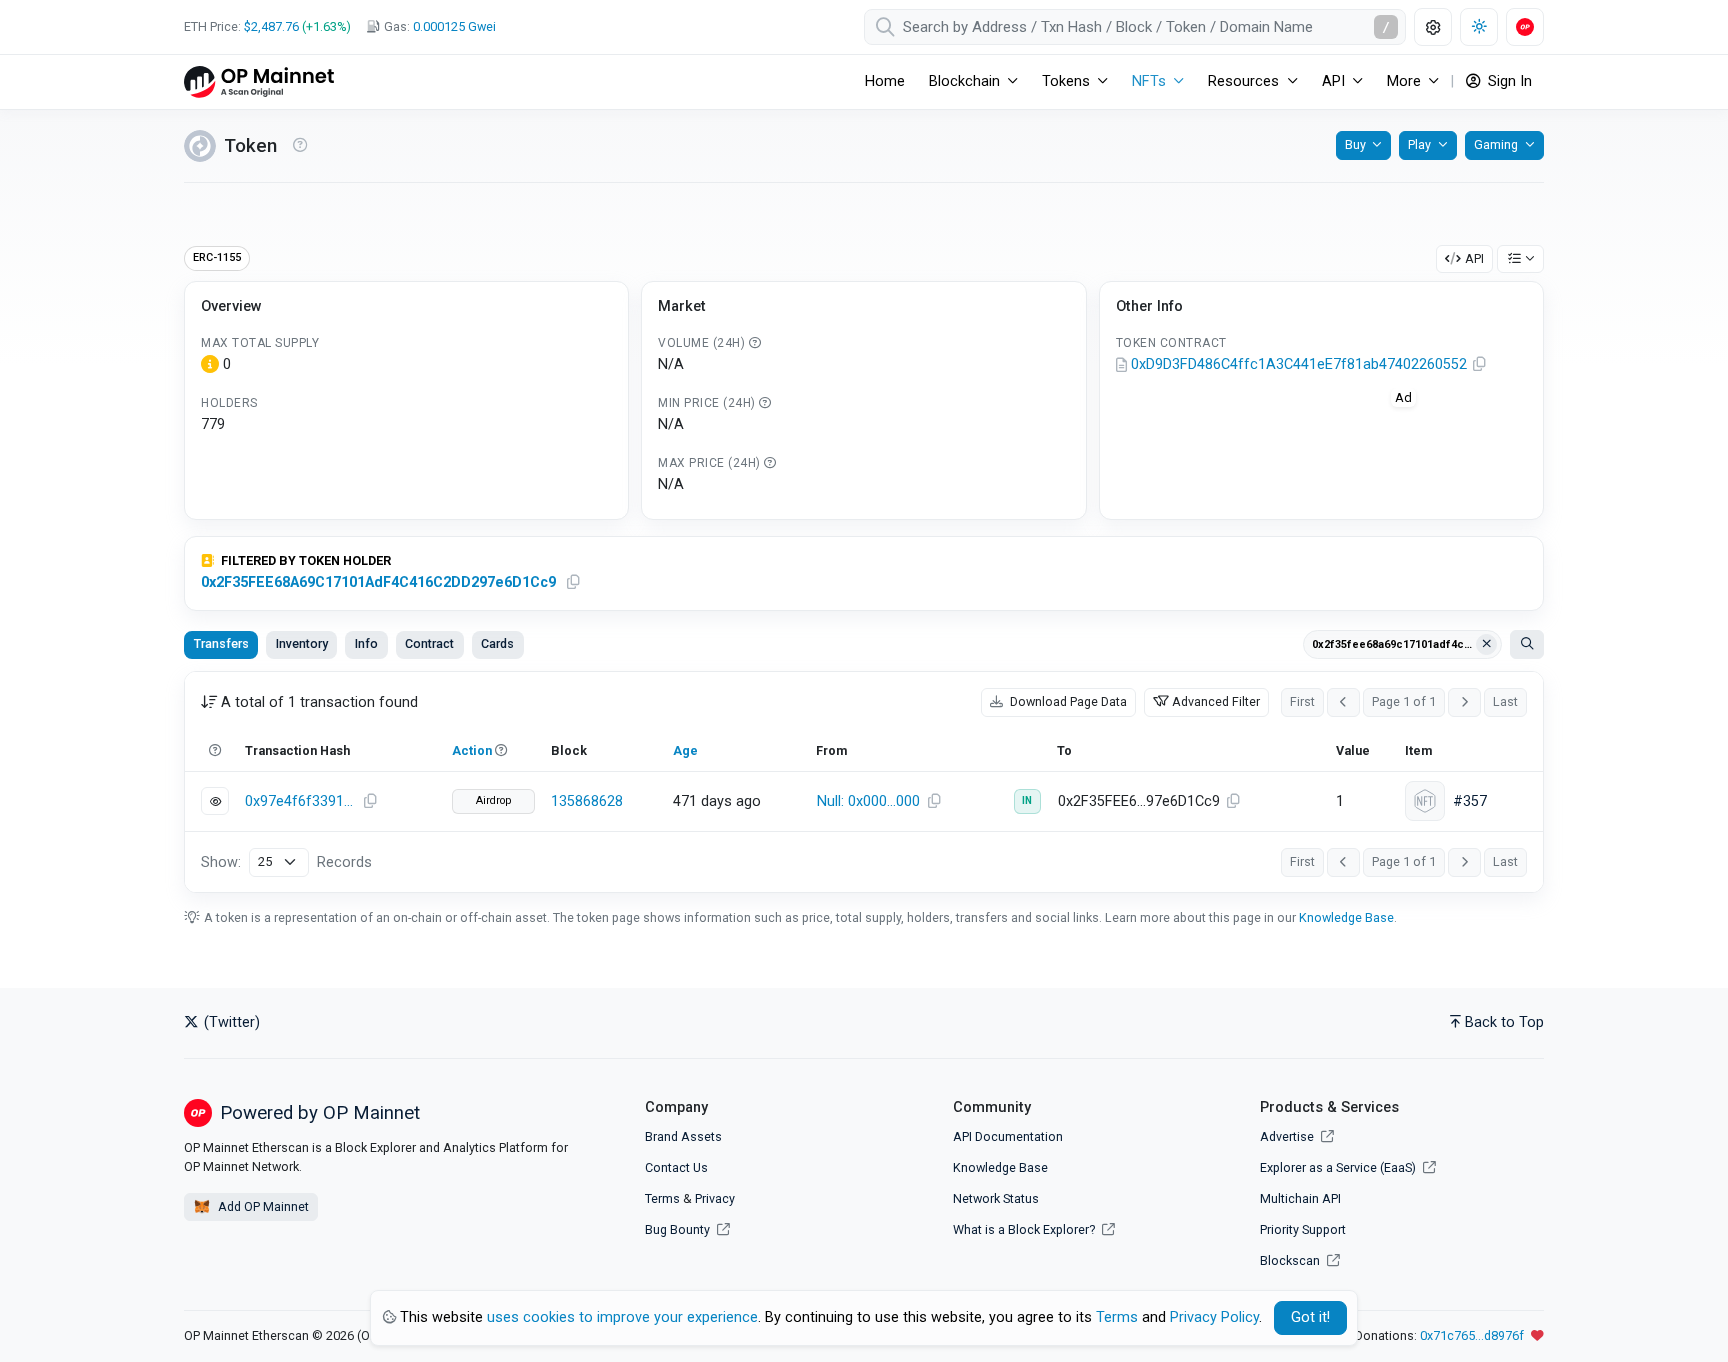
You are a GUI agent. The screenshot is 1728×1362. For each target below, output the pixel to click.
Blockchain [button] (964, 81)
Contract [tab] (429, 643)
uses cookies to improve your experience (622, 1317)
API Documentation (1008, 1136)
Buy (1355, 144)
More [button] (1404, 81)
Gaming (1496, 144)
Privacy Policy (1214, 1317)
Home (885, 81)
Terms (662, 1198)
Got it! (1310, 1317)
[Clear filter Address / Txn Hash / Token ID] (1487, 645)
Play (1419, 144)
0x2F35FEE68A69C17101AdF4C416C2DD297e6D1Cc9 (378, 582)
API (1474, 258)
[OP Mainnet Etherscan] (259, 81)
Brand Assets (683, 1136)
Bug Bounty (677, 1229)
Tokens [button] (1066, 81)
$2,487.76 (271, 26)
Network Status (996, 1198)
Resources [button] (1243, 81)
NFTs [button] (1149, 81)
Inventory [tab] (302, 643)
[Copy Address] (1480, 365)
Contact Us (676, 1167)
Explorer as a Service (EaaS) (1339, 1167)
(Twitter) (230, 1022)
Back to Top (1504, 1022)
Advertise (1288, 1136)
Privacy (715, 1198)
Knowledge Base (1346, 917)
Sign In (1508, 81)
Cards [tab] (497, 643)
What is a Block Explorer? (1025, 1229)
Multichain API (1300, 1198)
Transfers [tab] (221, 643)
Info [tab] (366, 643)
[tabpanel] (864, 782)
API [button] (1333, 81)
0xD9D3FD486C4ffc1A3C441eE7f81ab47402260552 (1299, 364)
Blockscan (1291, 1260)
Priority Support (1303, 1229)
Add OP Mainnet (262, 1206)
